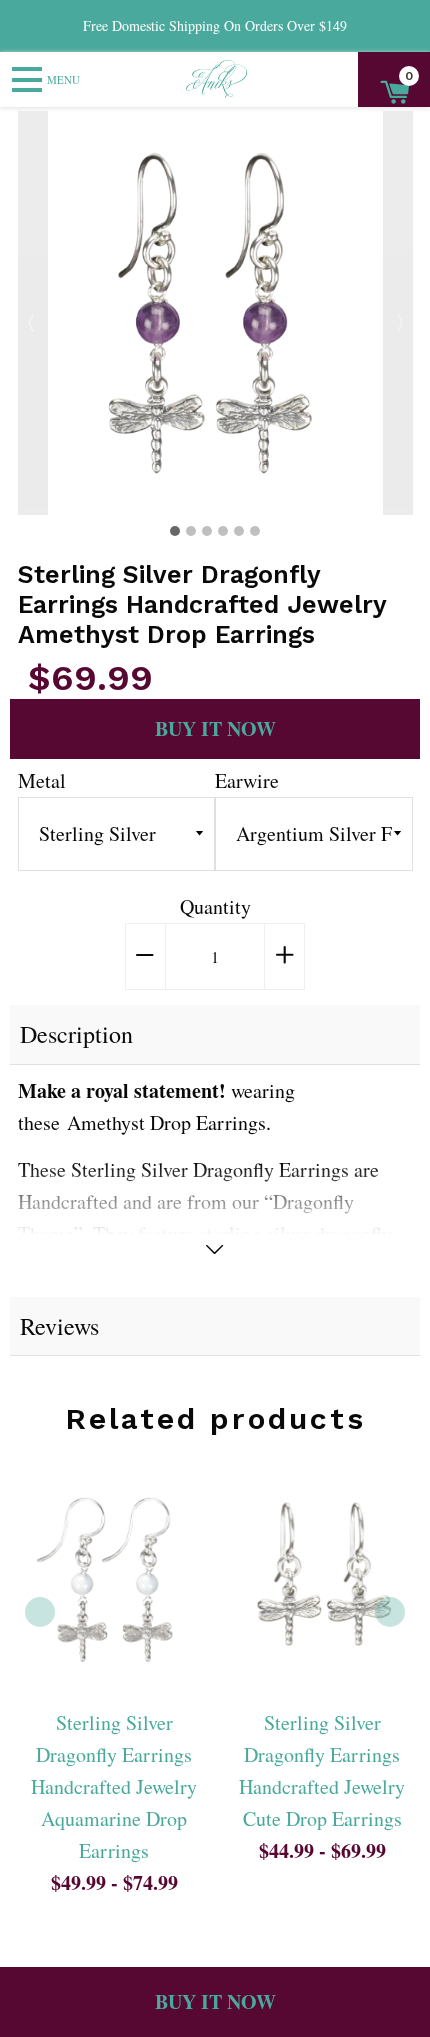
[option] (215, 313)
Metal (42, 780)
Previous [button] (33, 313)
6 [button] (255, 531)
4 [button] (223, 531)
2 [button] (191, 531)
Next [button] (398, 313)
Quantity (215, 906)
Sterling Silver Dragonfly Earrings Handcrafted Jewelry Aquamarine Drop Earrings (114, 1786)
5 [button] (239, 531)
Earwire (247, 780)
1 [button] (175, 531)
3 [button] (207, 531)
